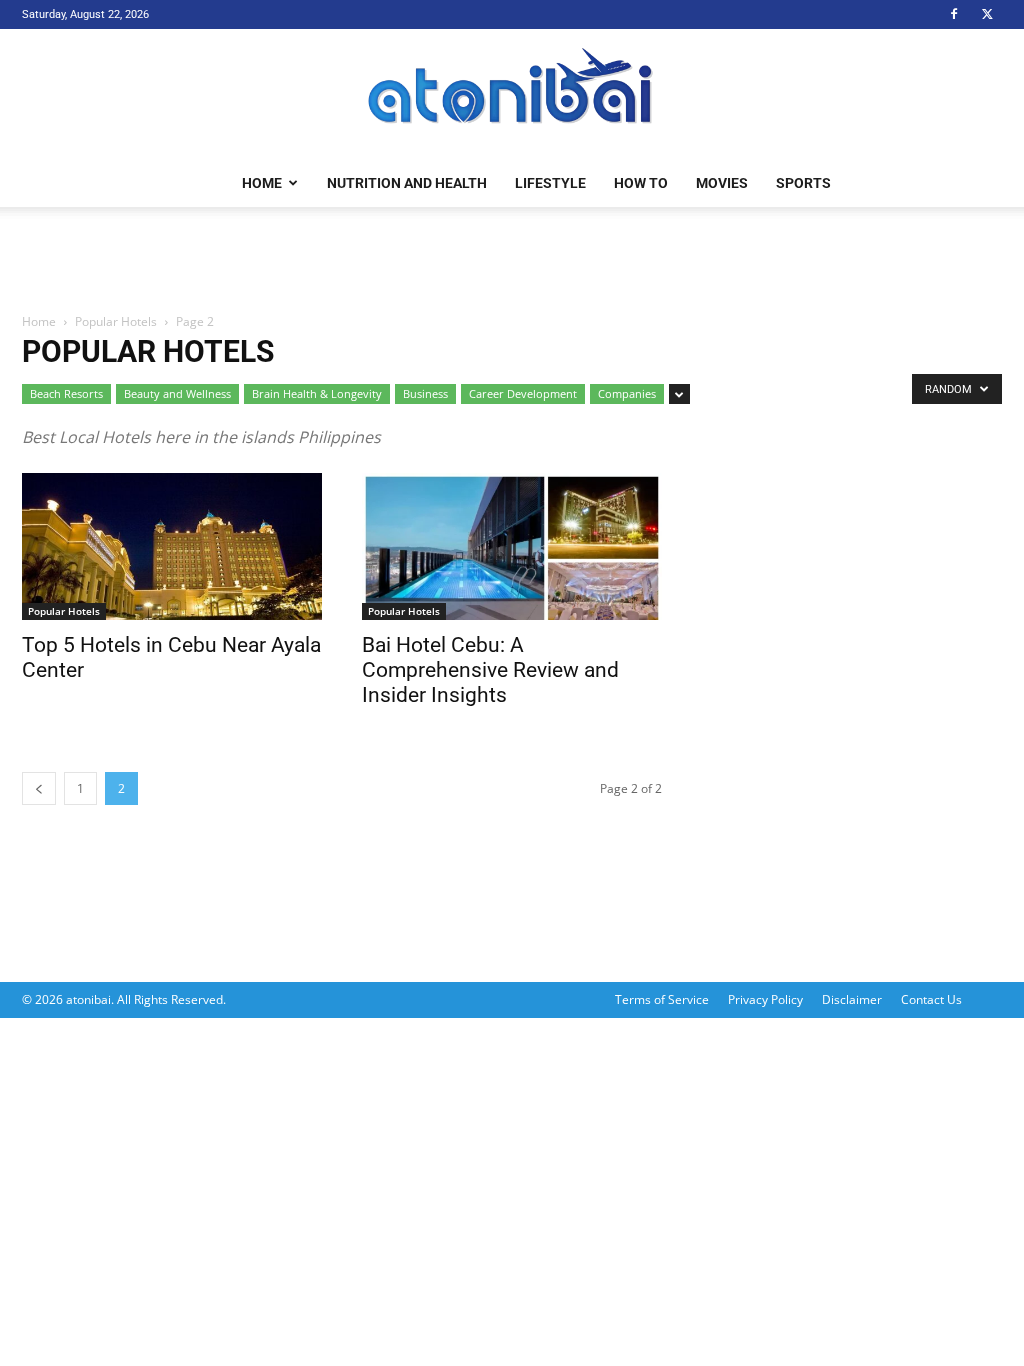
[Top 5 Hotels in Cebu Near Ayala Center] (172, 546)
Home (262, 183)
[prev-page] (39, 788)
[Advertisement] (512, 261)
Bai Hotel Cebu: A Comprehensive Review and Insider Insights (490, 670)
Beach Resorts (66, 393)
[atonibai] (512, 95)
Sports (803, 183)
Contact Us (931, 999)
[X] (987, 14)
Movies (722, 183)
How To (641, 183)
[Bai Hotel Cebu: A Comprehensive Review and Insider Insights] (512, 546)
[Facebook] (954, 14)
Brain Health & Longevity (317, 393)
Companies (627, 393)
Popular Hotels (116, 321)
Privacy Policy (765, 999)
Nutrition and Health (407, 183)
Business (425, 393)
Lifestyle (550, 183)
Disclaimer (852, 999)
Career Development (523, 393)
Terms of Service (662, 999)
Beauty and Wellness (177, 393)
